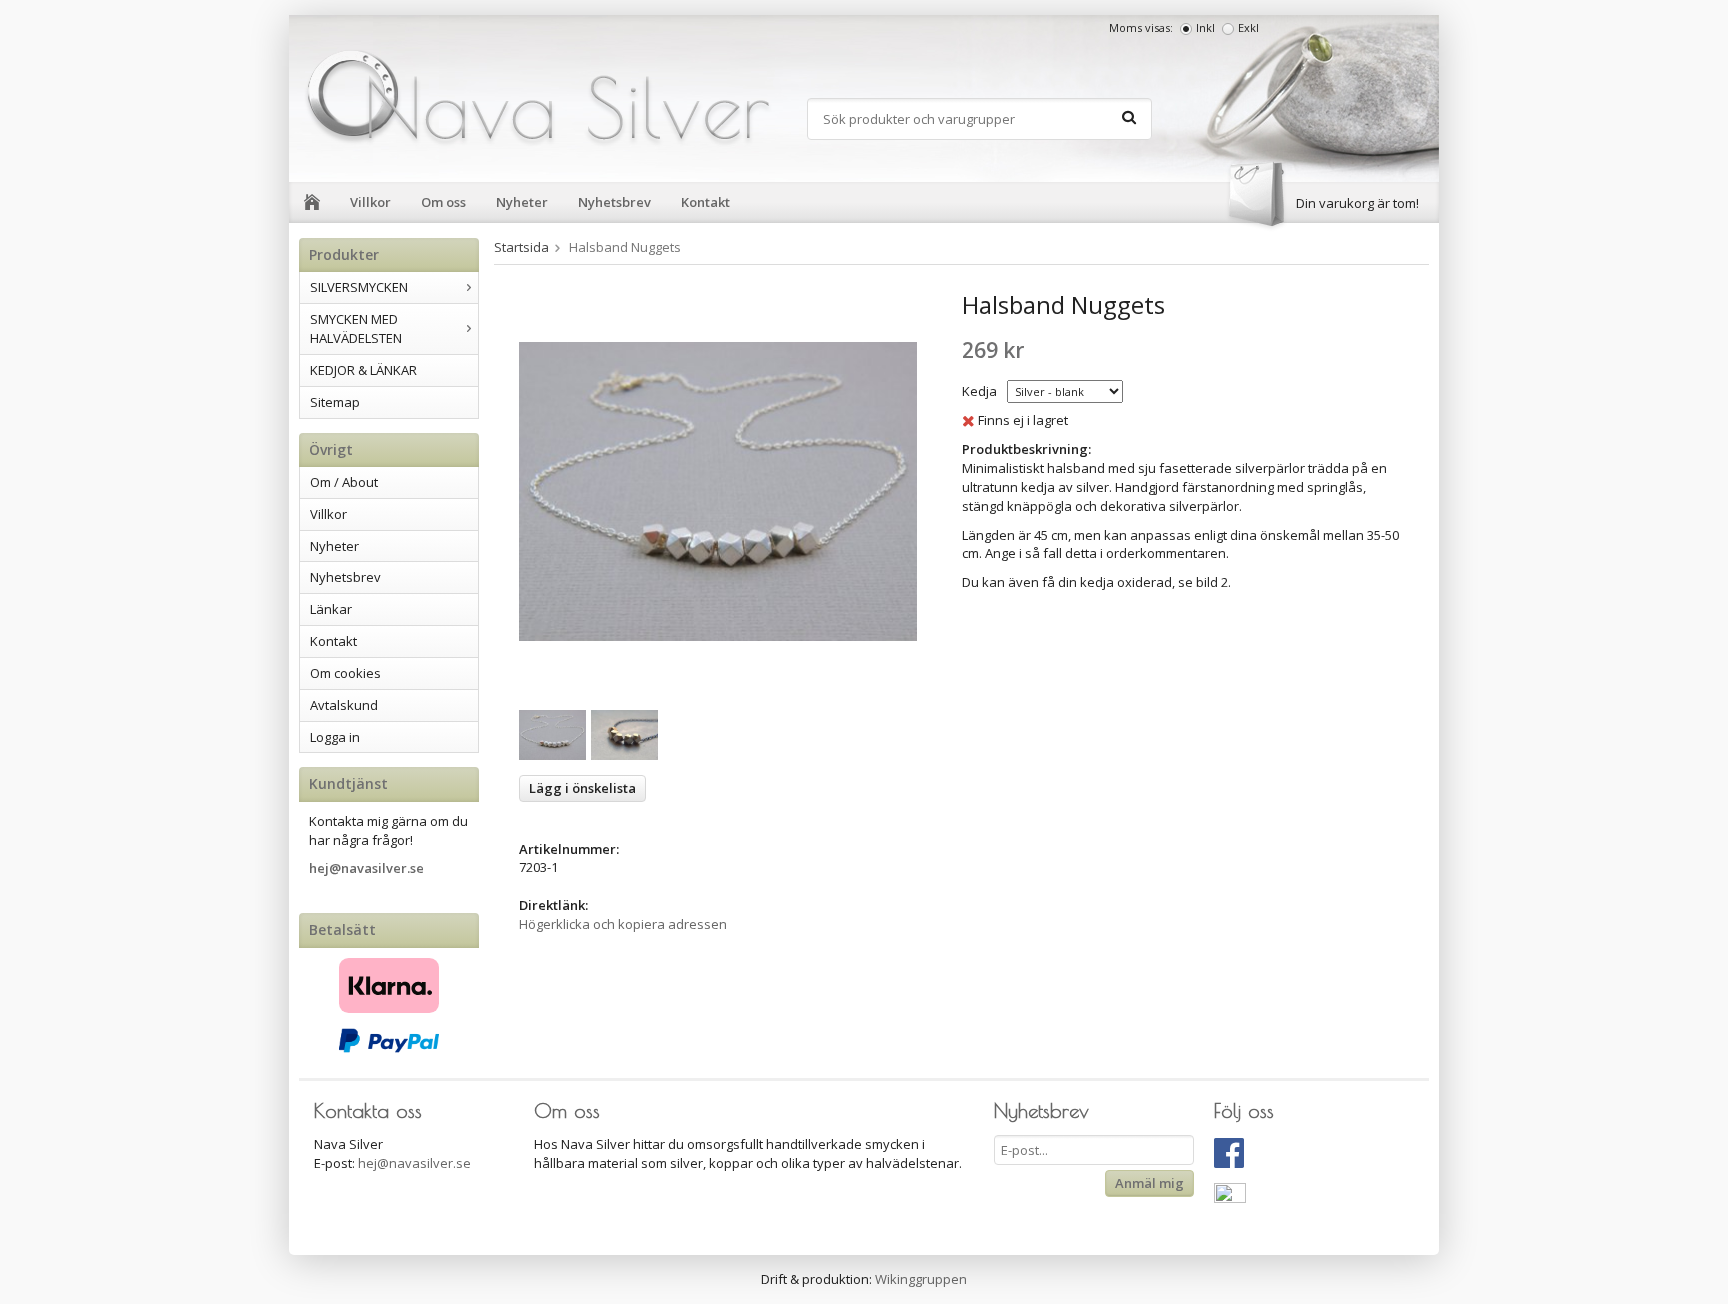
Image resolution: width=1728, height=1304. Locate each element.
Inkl (1205, 27)
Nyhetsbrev (614, 202)
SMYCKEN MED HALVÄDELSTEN (356, 328)
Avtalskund (344, 705)
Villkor (370, 202)
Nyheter (522, 202)
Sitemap (335, 402)
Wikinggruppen (921, 1279)
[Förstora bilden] (718, 490)
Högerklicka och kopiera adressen (623, 924)
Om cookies (345, 673)
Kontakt (705, 202)
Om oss (443, 202)
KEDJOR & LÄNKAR (363, 370)
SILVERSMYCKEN (359, 287)
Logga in (335, 737)
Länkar (331, 609)
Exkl (1248, 27)
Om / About (344, 482)
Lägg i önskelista (582, 788)
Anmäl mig (1149, 1183)
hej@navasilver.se (366, 868)
